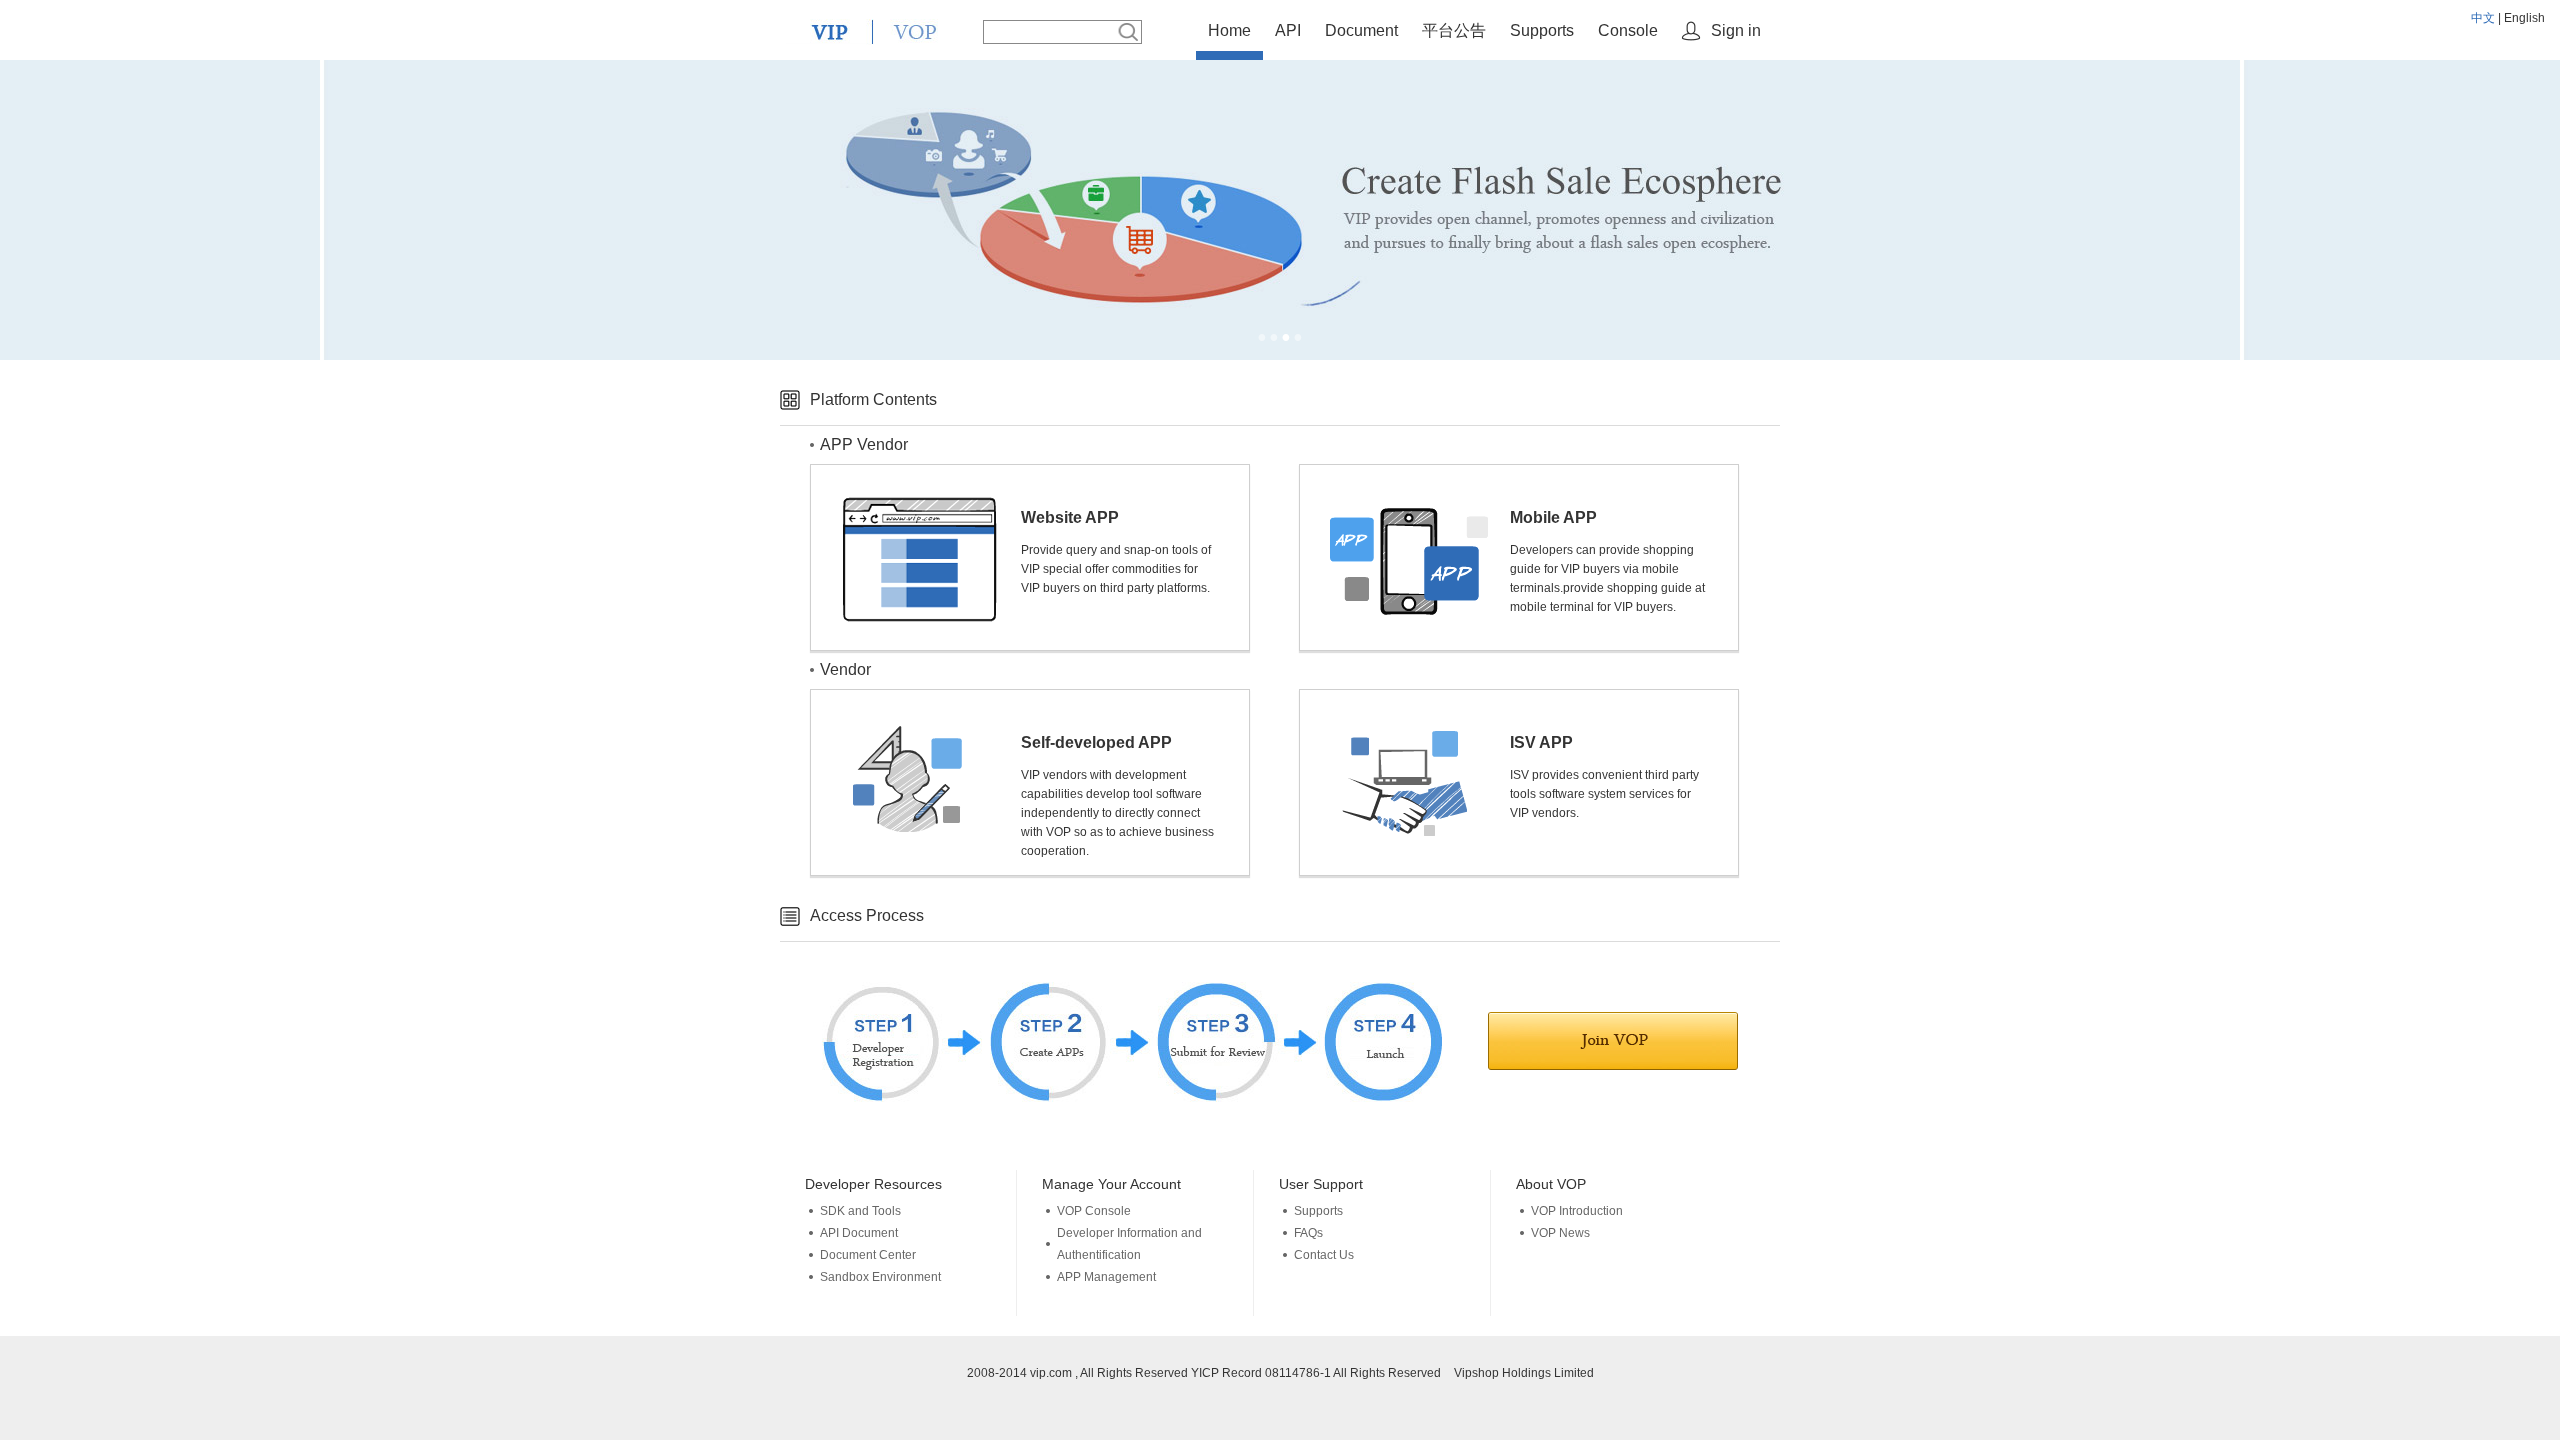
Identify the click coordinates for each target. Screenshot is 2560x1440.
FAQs (1308, 1233)
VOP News (1560, 1233)
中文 (2483, 18)
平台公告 (1454, 30)
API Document (859, 1233)
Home (1229, 30)
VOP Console (1094, 1211)
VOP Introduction (1577, 1211)
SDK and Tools (860, 1211)
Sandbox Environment (880, 1277)
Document (1361, 30)
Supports (1542, 30)
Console (1628, 30)
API (1288, 30)
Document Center (868, 1255)
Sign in (1736, 30)
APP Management (1106, 1277)
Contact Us (1324, 1255)
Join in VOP (1613, 1041)
